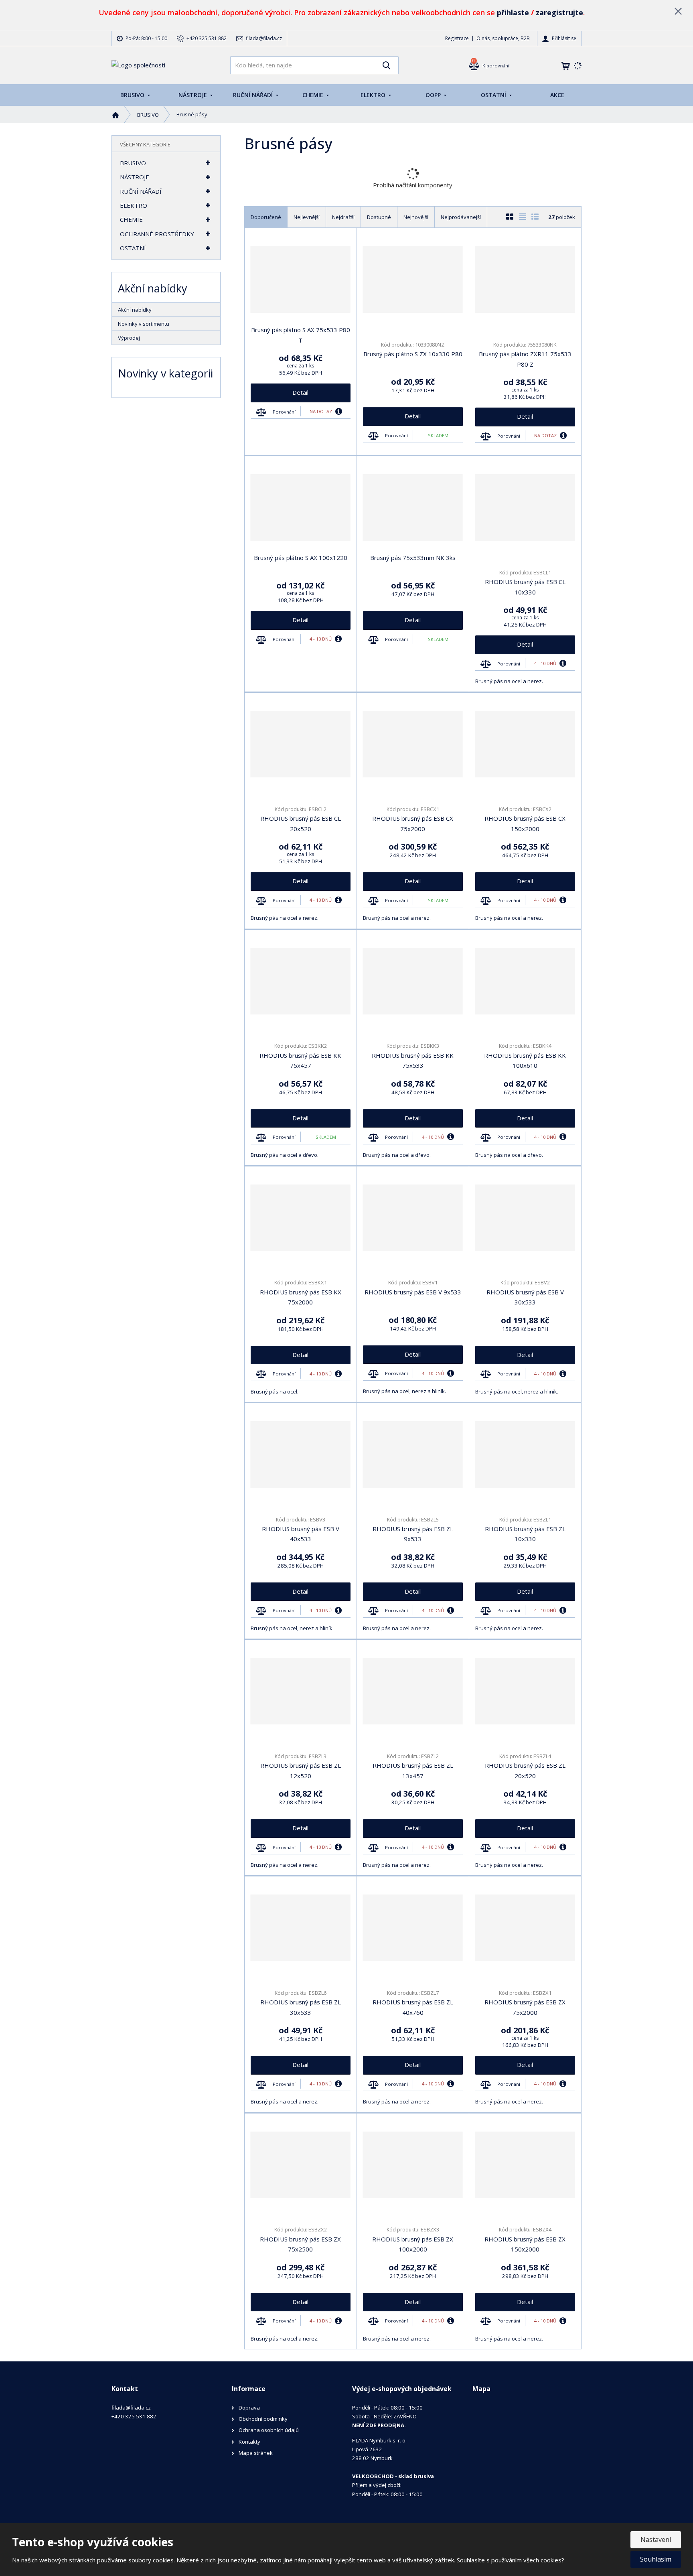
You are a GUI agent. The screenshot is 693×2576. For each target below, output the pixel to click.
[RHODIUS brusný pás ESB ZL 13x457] (413, 1691)
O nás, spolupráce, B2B (503, 38)
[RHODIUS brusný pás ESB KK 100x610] (525, 981)
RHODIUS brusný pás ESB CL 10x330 (525, 587)
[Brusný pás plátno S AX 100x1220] (301, 507)
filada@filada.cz (131, 2408)
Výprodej (129, 338)
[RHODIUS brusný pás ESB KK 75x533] (413, 981)
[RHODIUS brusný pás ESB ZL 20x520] (525, 1691)
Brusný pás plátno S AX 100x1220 (301, 558)
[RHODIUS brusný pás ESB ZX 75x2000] (525, 1928)
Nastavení (656, 2539)
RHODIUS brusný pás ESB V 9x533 (413, 1292)
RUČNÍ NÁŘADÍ (254, 95)
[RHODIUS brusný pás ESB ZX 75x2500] (301, 2165)
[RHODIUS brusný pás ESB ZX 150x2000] (525, 2165)
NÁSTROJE (194, 95)
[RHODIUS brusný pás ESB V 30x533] (525, 1218)
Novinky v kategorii (165, 373)
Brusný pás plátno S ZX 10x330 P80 (413, 354)
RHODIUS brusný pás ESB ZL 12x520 (301, 1771)
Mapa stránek (256, 2453)
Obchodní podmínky (263, 2419)
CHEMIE (314, 95)
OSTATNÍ (494, 95)
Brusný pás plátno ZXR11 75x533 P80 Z (525, 359)
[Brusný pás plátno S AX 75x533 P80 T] (301, 280)
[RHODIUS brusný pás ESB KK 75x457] (301, 981)
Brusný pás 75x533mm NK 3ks (413, 558)
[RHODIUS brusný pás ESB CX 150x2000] (525, 744)
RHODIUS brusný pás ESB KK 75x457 (300, 1061)
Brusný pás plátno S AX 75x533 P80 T (301, 335)
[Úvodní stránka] (138, 65)
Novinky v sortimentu (144, 324)
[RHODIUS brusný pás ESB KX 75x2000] (301, 1218)
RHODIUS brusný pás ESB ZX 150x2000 (525, 2244)
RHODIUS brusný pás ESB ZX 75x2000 (525, 2007)
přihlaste (513, 12)
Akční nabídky (135, 310)
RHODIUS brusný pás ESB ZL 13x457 (413, 1771)
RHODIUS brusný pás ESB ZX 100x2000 (413, 2244)
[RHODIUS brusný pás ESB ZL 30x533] (301, 1928)
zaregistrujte (559, 12)
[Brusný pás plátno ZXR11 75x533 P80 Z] (525, 280)
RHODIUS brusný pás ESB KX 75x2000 (301, 1297)
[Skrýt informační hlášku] (678, 11)
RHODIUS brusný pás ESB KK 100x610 (525, 1061)
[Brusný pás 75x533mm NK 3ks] (413, 507)
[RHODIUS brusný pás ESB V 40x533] (301, 1454)
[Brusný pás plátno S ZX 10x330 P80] (413, 280)
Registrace (457, 38)
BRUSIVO (133, 95)
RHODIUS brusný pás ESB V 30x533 (525, 1297)
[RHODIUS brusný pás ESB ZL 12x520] (301, 1691)
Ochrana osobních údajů (269, 2430)
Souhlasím (656, 2559)
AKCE (557, 95)
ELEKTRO (374, 95)
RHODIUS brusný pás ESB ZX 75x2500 (300, 2244)
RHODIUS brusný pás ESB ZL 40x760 (413, 2007)
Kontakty (249, 2442)
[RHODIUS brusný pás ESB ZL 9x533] (413, 1454)
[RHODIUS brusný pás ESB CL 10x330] (525, 507)
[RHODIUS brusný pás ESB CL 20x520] (301, 744)
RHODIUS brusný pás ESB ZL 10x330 (525, 1534)
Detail (300, 392)
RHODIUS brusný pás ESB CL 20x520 (301, 824)
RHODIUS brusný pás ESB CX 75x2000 (413, 824)
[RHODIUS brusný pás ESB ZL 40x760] (413, 1928)
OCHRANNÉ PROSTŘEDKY (157, 234)
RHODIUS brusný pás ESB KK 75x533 (413, 1061)
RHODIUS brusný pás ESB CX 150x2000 (525, 824)
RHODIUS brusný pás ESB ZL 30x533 (301, 2007)
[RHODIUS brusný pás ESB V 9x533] (413, 1218)
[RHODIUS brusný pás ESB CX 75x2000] (413, 744)
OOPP (434, 95)
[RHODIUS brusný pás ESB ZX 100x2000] (413, 2165)
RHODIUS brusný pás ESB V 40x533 (301, 1534)
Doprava (249, 2408)
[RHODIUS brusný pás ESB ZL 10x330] (525, 1454)
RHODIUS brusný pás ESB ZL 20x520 (525, 1771)
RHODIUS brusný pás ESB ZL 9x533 (413, 1534)
